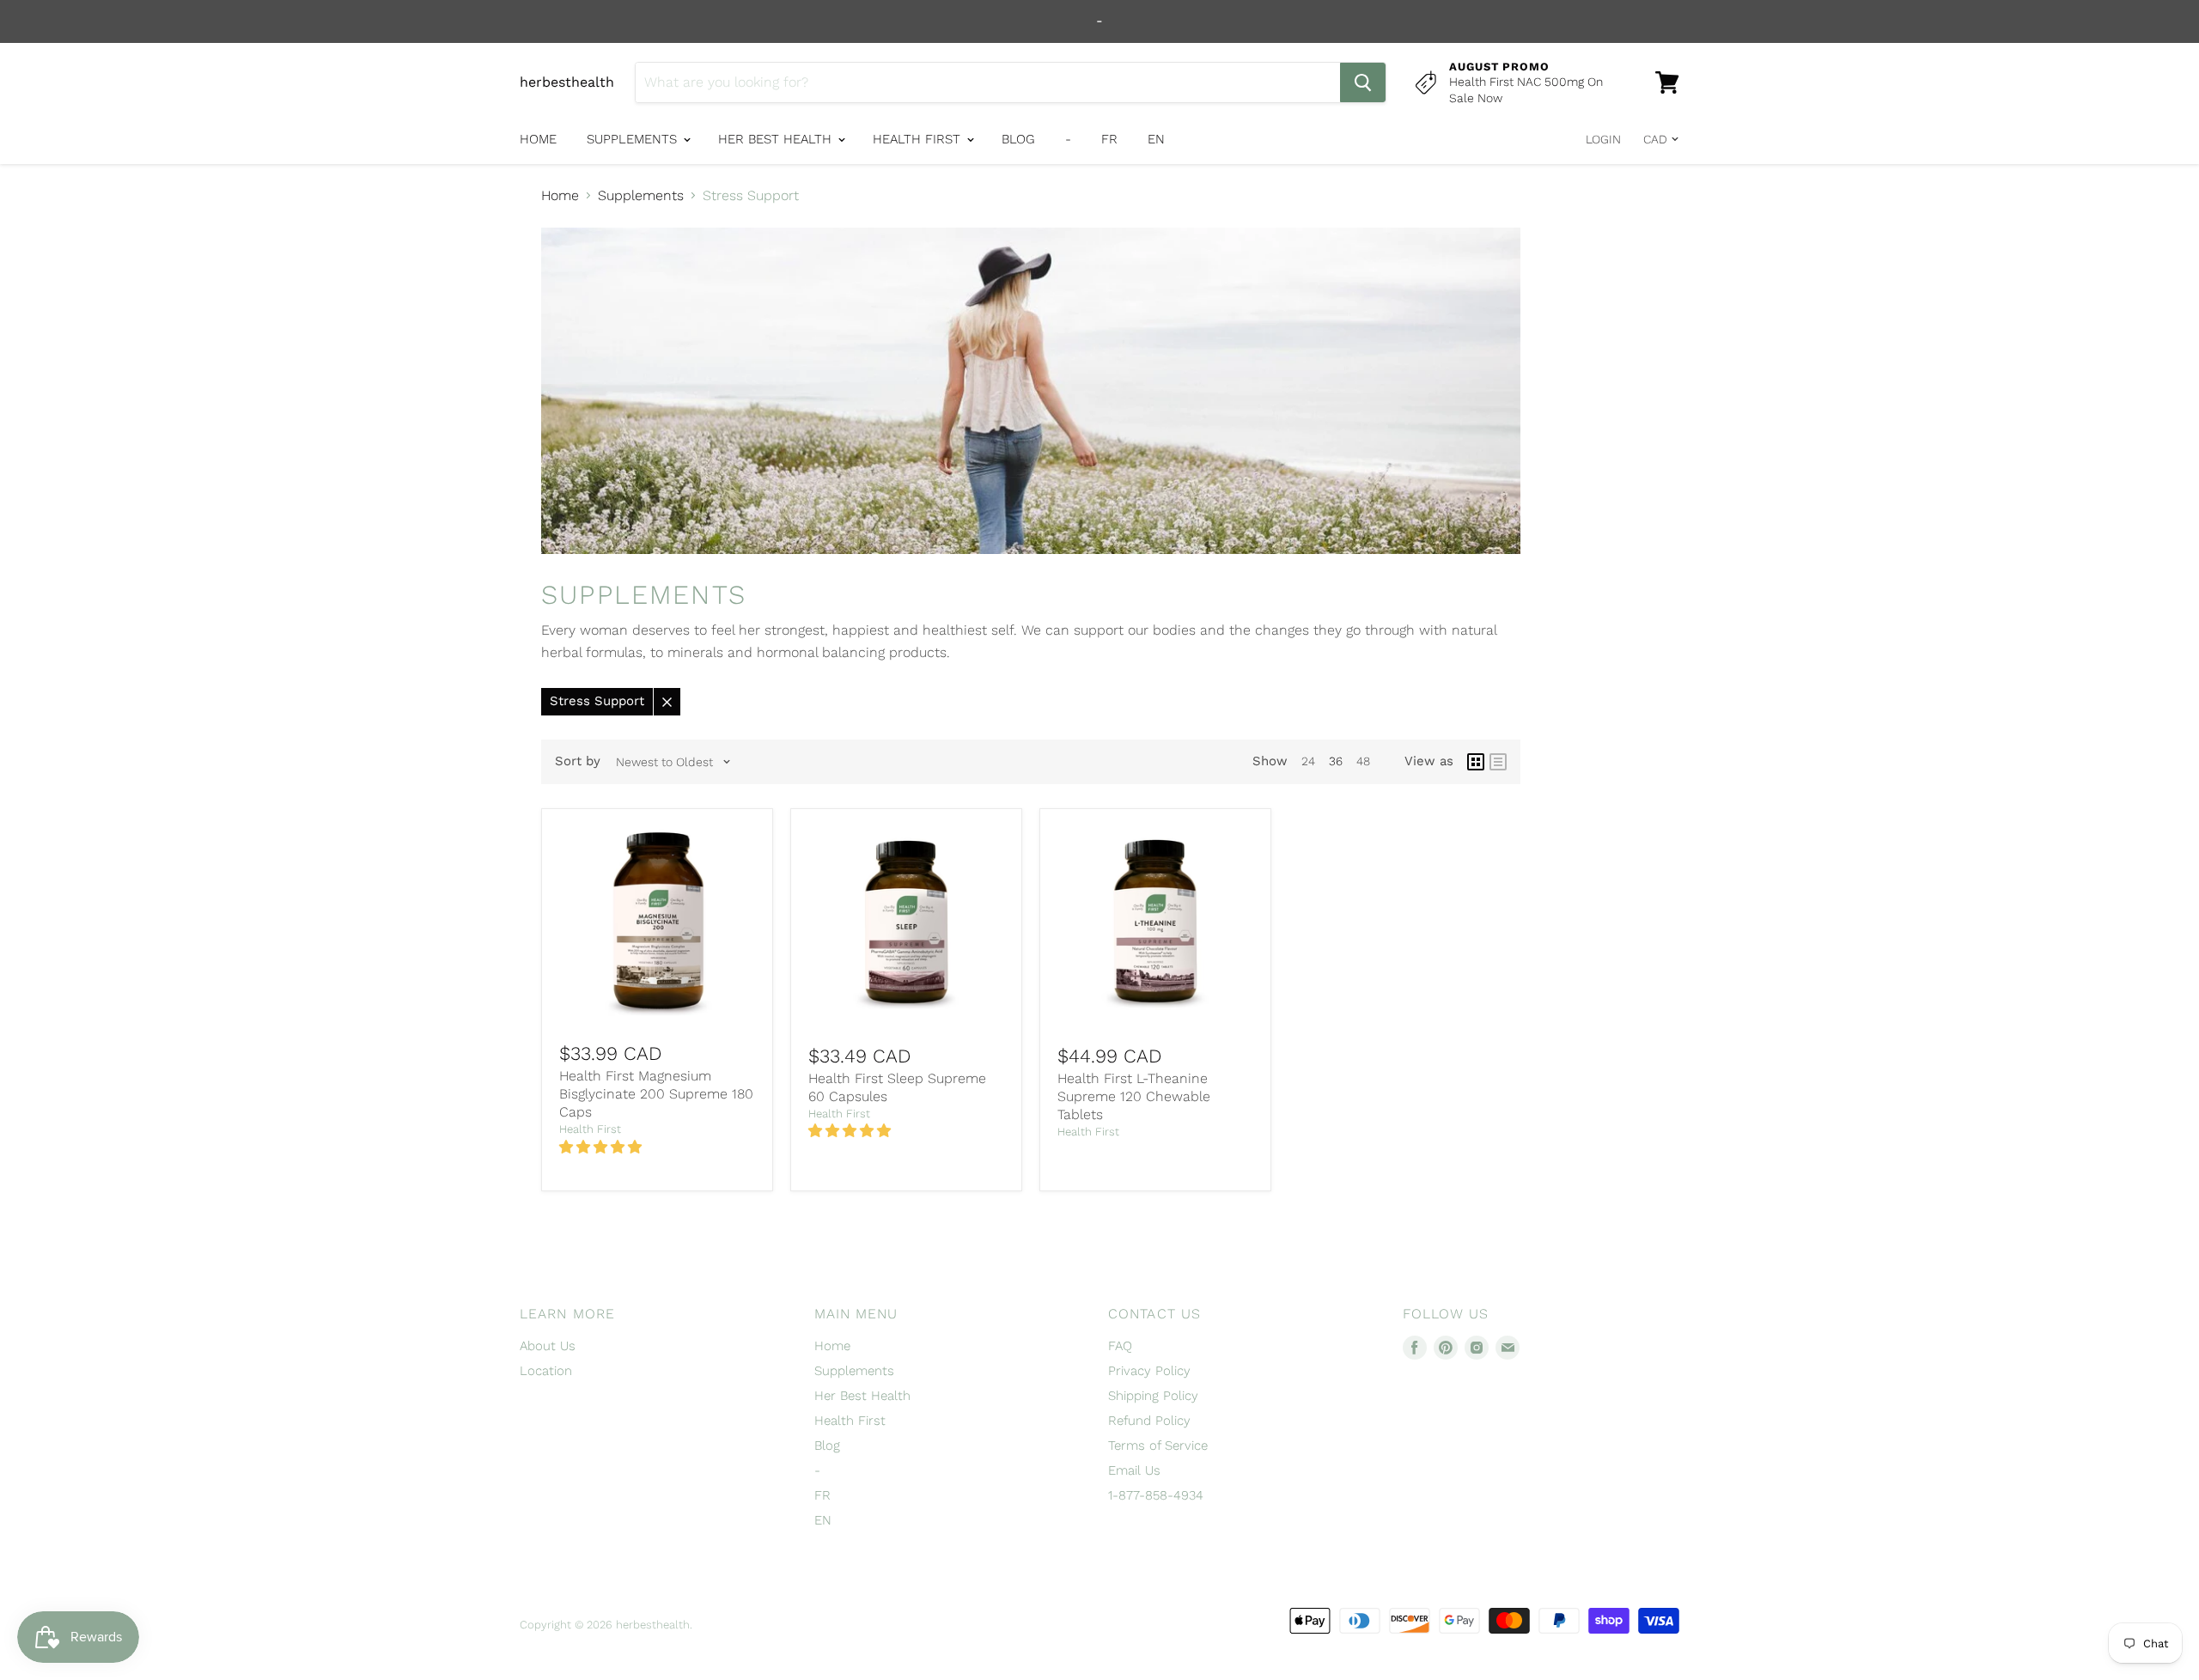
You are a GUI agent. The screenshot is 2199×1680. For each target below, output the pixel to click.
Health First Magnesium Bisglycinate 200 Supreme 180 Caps (656, 1094)
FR (1109, 139)
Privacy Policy (1149, 1371)
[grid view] (1476, 762)
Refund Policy (1149, 1421)
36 (1336, 761)
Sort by (578, 761)
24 (1308, 761)
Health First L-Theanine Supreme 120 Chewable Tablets (1134, 1096)
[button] (603, 1147)
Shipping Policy (1153, 1396)
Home (538, 139)
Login (1603, 139)
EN (1156, 139)
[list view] (1498, 762)
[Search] (1363, 82)
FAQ (1120, 1346)
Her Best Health (777, 139)
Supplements (634, 139)
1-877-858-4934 (1156, 1495)
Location (546, 1371)
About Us (548, 1346)
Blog (1018, 139)
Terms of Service (1158, 1446)
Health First (919, 139)
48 (1363, 761)
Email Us (1134, 1470)
